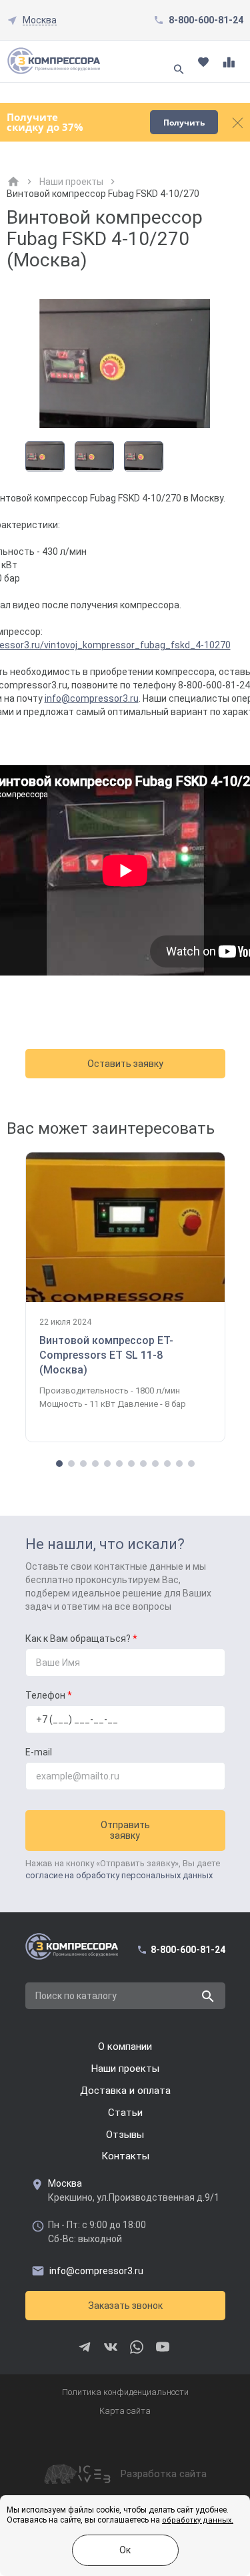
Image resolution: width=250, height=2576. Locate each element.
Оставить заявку (125, 1064)
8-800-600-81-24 (206, 20)
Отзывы (125, 2135)
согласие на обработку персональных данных (119, 1875)
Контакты (125, 2156)
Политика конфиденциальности (125, 2392)
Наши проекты (71, 182)
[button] (59, 1464)
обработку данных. (198, 2520)
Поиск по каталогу (76, 1996)
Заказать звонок (125, 2306)
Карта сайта (125, 2411)
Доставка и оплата (125, 2091)
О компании (125, 2047)
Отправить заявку (125, 1830)
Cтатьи (125, 2113)
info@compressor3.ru (92, 698)
